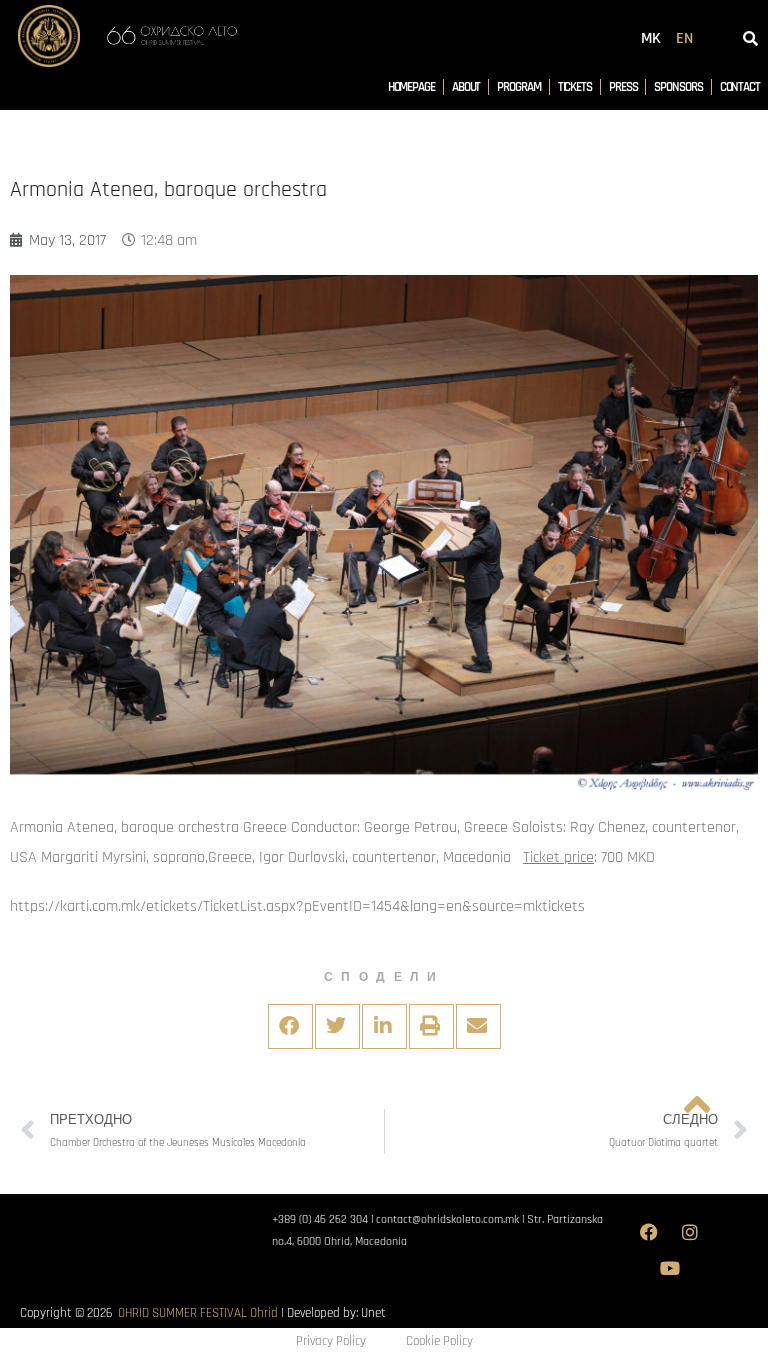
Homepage (411, 87)
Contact (740, 87)
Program (518, 87)
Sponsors (678, 87)
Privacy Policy (331, 1341)
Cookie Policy (439, 1341)
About (466, 87)
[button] (290, 1026)
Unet (373, 1313)
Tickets (575, 87)
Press (623, 87)
